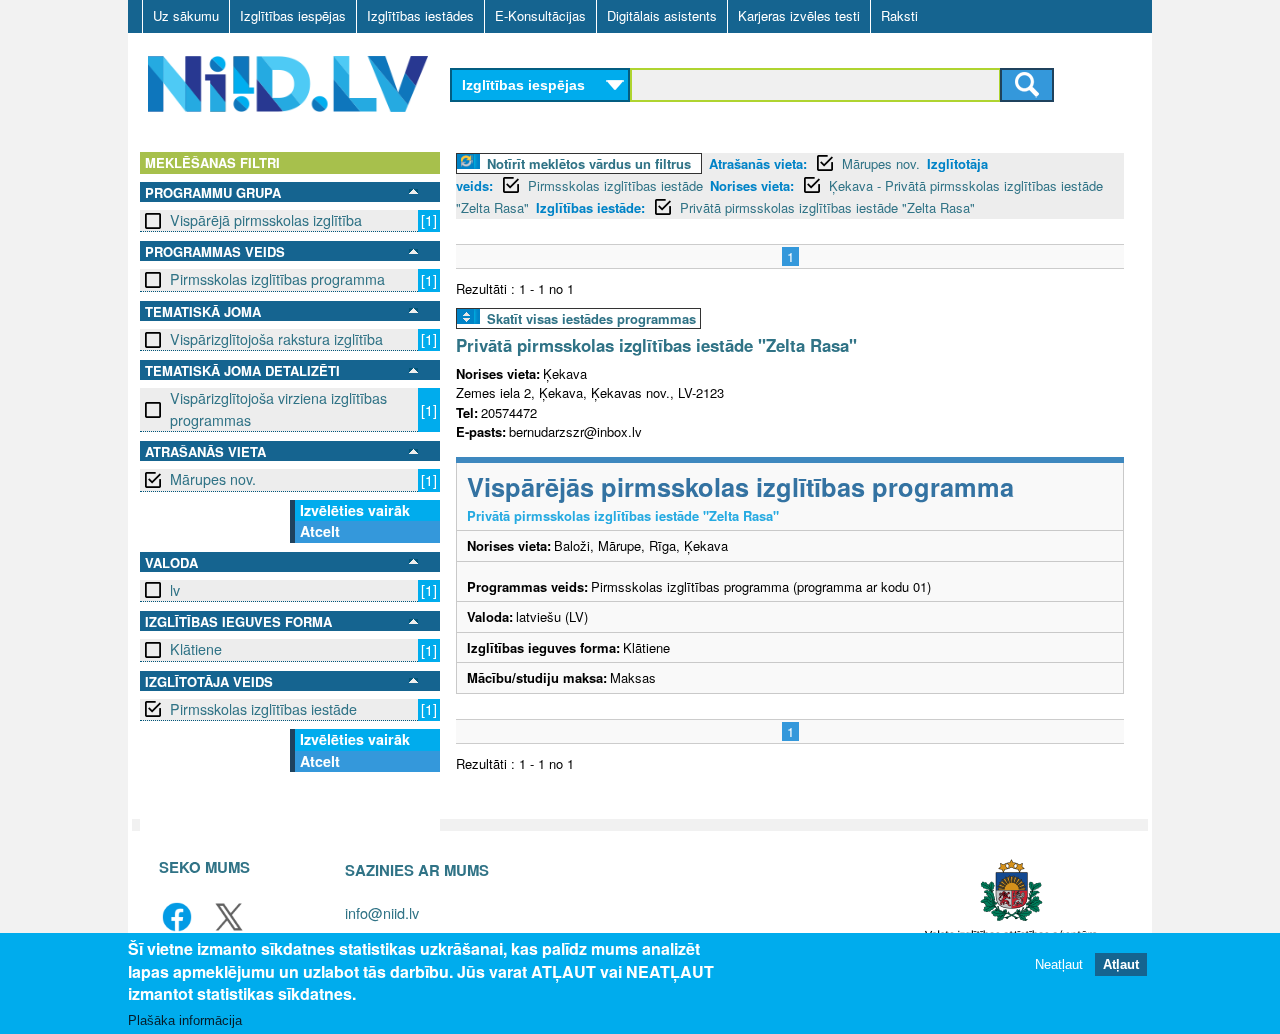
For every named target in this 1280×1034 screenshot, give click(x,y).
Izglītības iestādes (420, 15)
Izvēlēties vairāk (355, 510)
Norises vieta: (752, 185)
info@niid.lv (382, 912)
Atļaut (1121, 963)
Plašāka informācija (185, 1020)
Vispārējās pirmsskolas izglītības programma (740, 486)
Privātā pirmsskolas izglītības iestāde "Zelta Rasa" (827, 207)
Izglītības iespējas (293, 15)
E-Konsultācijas (540, 15)
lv (175, 590)
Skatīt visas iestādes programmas (591, 318)
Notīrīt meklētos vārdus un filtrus (589, 163)
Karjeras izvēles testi (799, 15)
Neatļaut (1059, 963)
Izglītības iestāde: (590, 207)
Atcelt (320, 531)
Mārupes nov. (213, 479)
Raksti (899, 15)
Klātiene (196, 649)
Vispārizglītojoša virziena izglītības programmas (278, 408)
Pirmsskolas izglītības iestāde (263, 709)
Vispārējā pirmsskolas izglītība (266, 220)
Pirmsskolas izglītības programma (277, 279)
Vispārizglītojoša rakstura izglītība (276, 339)
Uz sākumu (186, 15)
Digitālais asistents (662, 15)
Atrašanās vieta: (758, 163)
